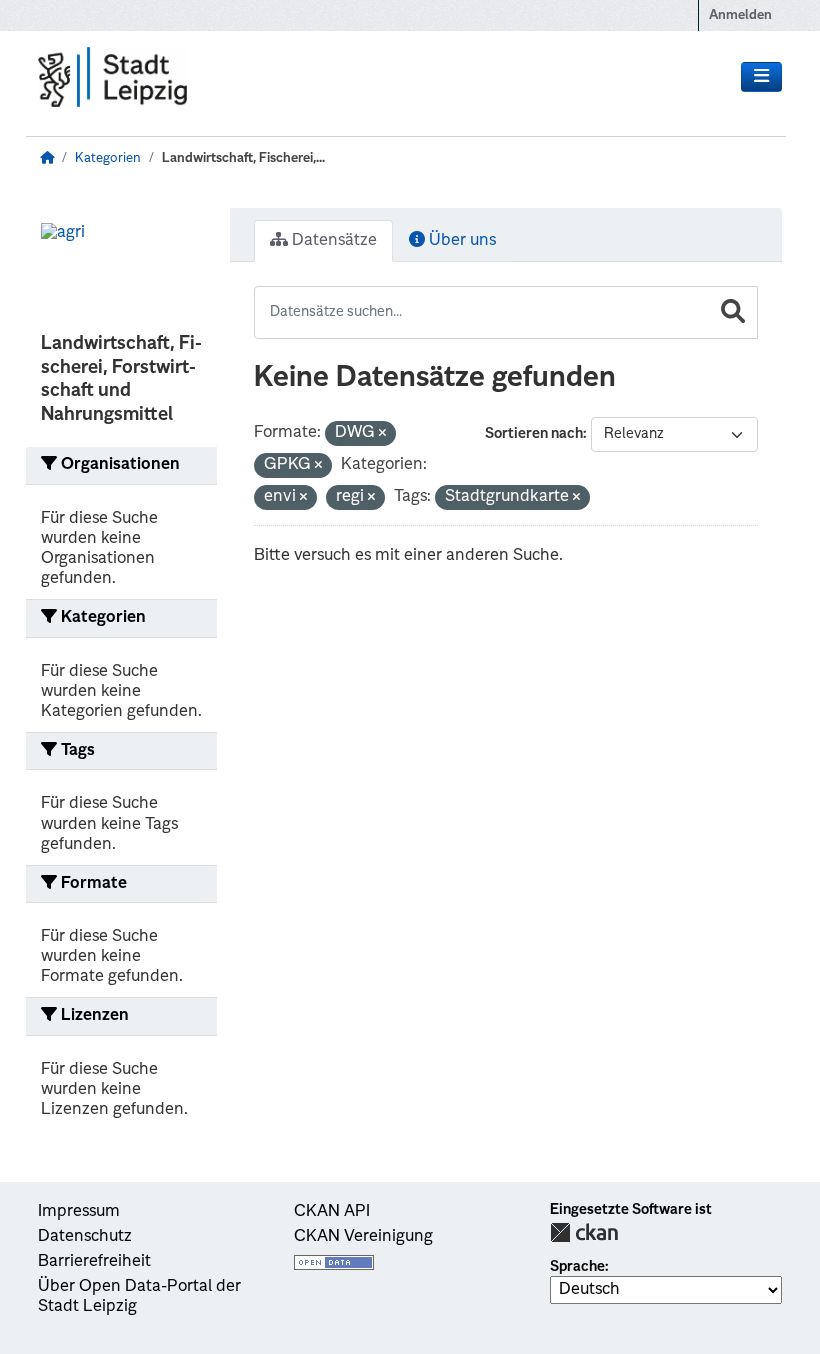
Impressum (79, 1212)
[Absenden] (733, 312)
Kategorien (108, 158)
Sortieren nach (534, 434)
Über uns (460, 241)
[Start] (47, 158)
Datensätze (332, 241)
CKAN (584, 1232)
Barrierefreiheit (94, 1262)
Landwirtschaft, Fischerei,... (243, 158)
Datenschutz (85, 1237)
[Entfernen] (382, 434)
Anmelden (740, 15)
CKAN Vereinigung (363, 1237)
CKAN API (332, 1212)
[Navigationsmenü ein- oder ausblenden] (761, 77)
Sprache (577, 1267)
